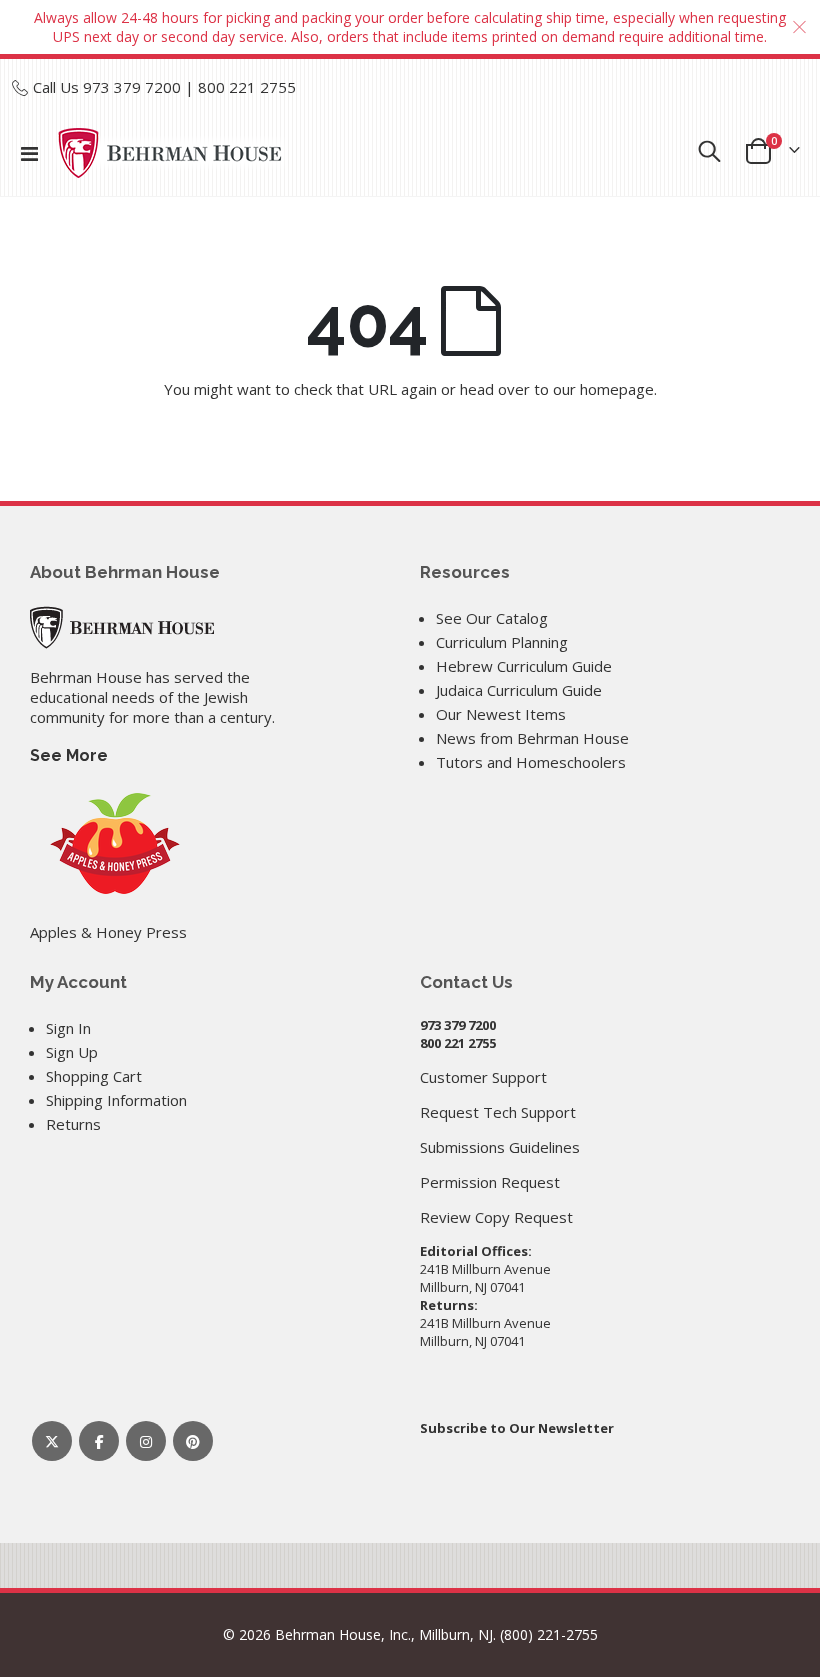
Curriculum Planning (502, 642)
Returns (73, 1124)
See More (69, 755)
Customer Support (483, 1077)
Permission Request (490, 1182)
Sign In (68, 1028)
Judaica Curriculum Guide (519, 690)
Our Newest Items (501, 714)
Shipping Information (116, 1100)
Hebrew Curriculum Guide (524, 666)
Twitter (52, 1441)
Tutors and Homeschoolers (531, 762)
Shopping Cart (94, 1076)
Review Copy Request (496, 1217)
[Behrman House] (122, 625)
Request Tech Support (498, 1112)
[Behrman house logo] (170, 153)
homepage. (618, 389)
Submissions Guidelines (500, 1147)
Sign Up (72, 1052)
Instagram (146, 1441)
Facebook (99, 1441)
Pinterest (193, 1441)
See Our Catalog (492, 618)
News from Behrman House (532, 738)
